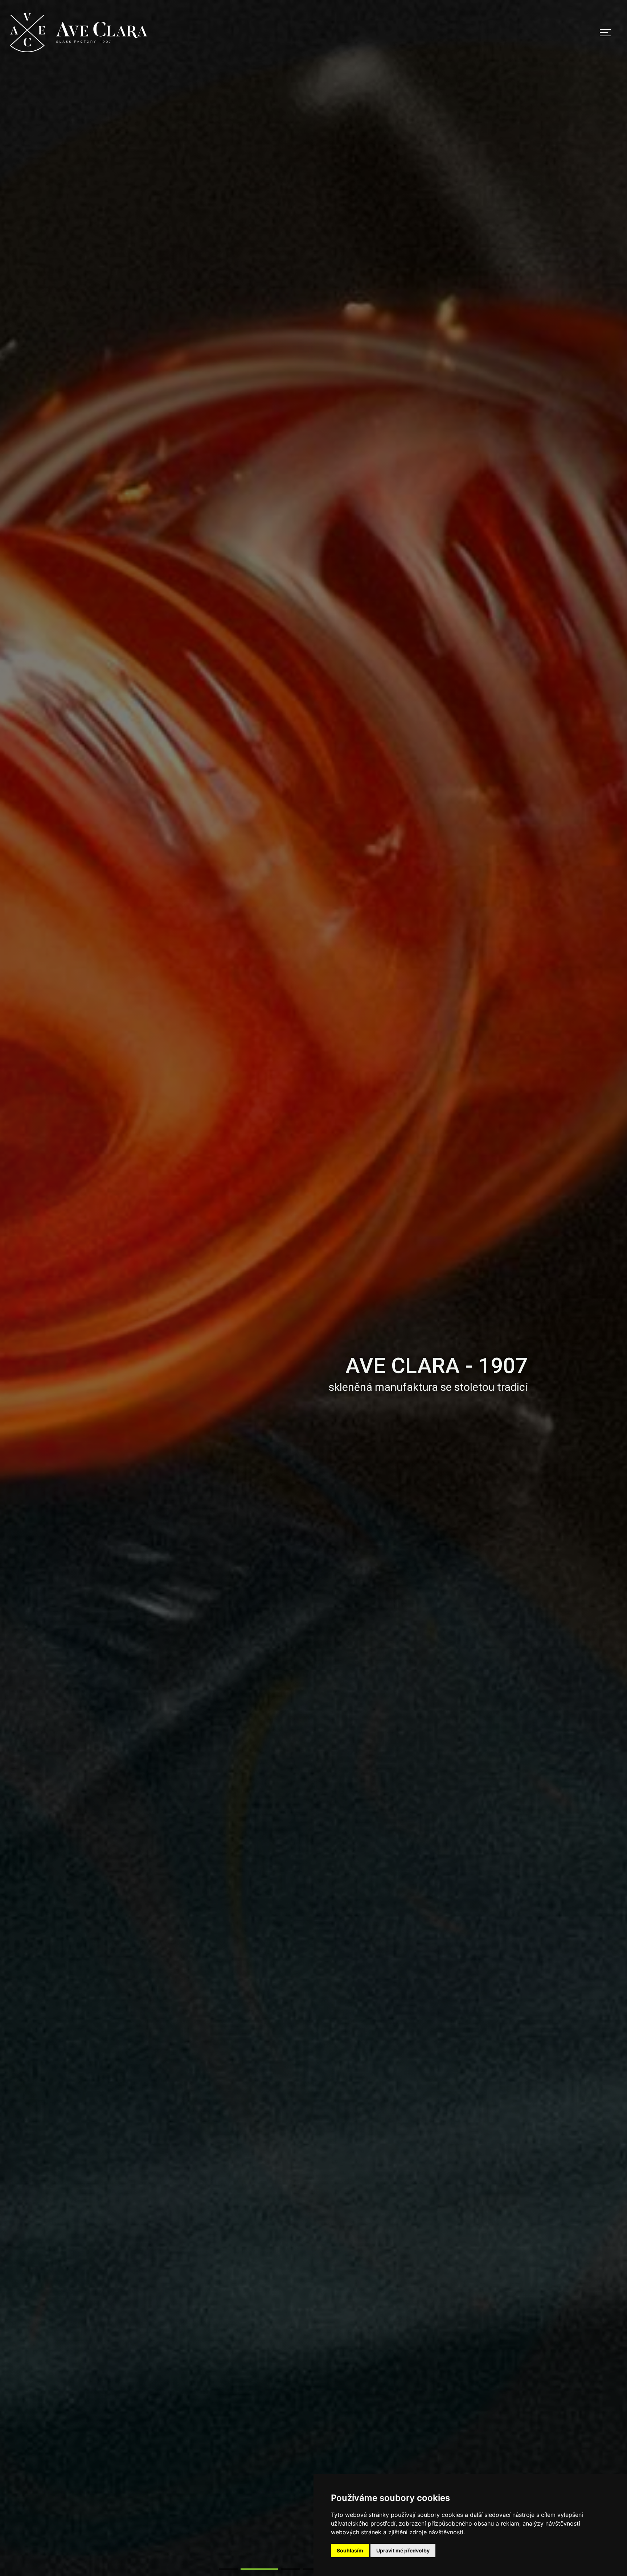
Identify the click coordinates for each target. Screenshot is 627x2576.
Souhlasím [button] (350, 2550)
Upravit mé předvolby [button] (403, 2550)
